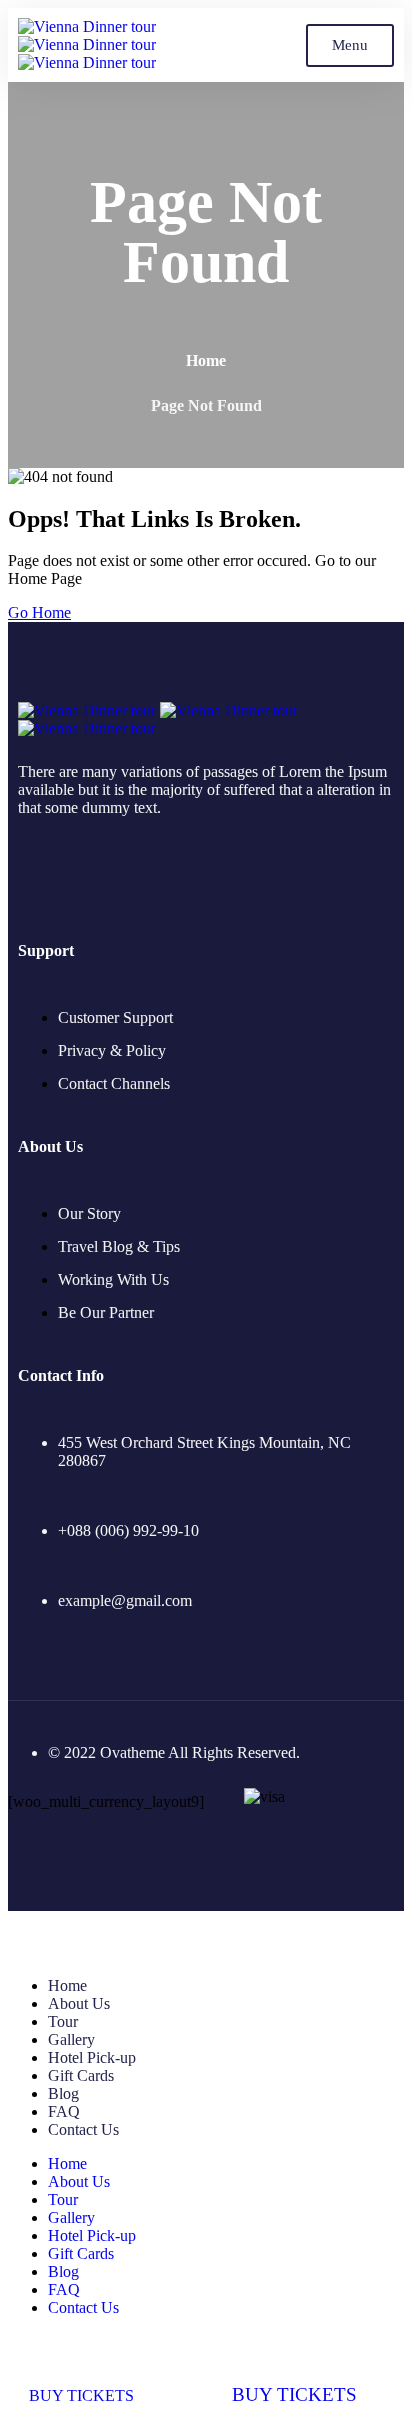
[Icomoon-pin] (158, 875)
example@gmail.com (125, 1600)
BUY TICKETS (81, 2394)
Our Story (89, 1213)
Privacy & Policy (112, 1050)
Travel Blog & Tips (119, 1246)
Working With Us (113, 1279)
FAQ (64, 2111)
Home (206, 360)
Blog (63, 2093)
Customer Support (115, 1017)
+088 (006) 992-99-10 (128, 1530)
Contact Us (83, 2129)
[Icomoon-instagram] (114, 875)
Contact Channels (114, 1083)
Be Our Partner (106, 1312)
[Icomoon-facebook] (70, 875)
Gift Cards (81, 2075)
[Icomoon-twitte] (26, 875)
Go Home (39, 612)
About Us (79, 2003)
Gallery (71, 2039)
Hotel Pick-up (92, 2057)
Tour (63, 2021)
